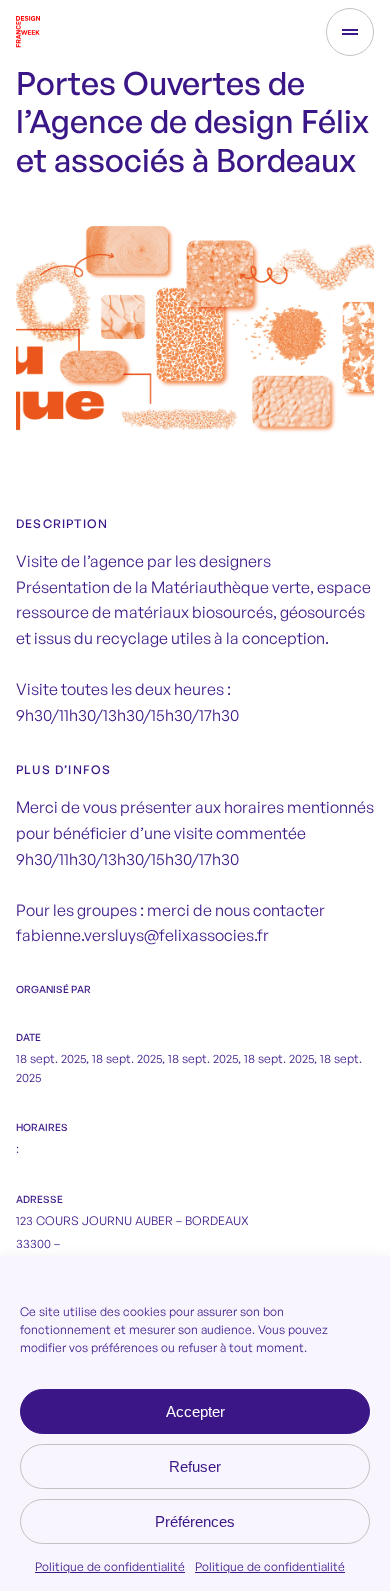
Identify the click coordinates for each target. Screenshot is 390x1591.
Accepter (195, 1411)
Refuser (195, 1466)
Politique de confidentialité (110, 1566)
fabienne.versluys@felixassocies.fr (142, 935)
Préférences (195, 1521)
